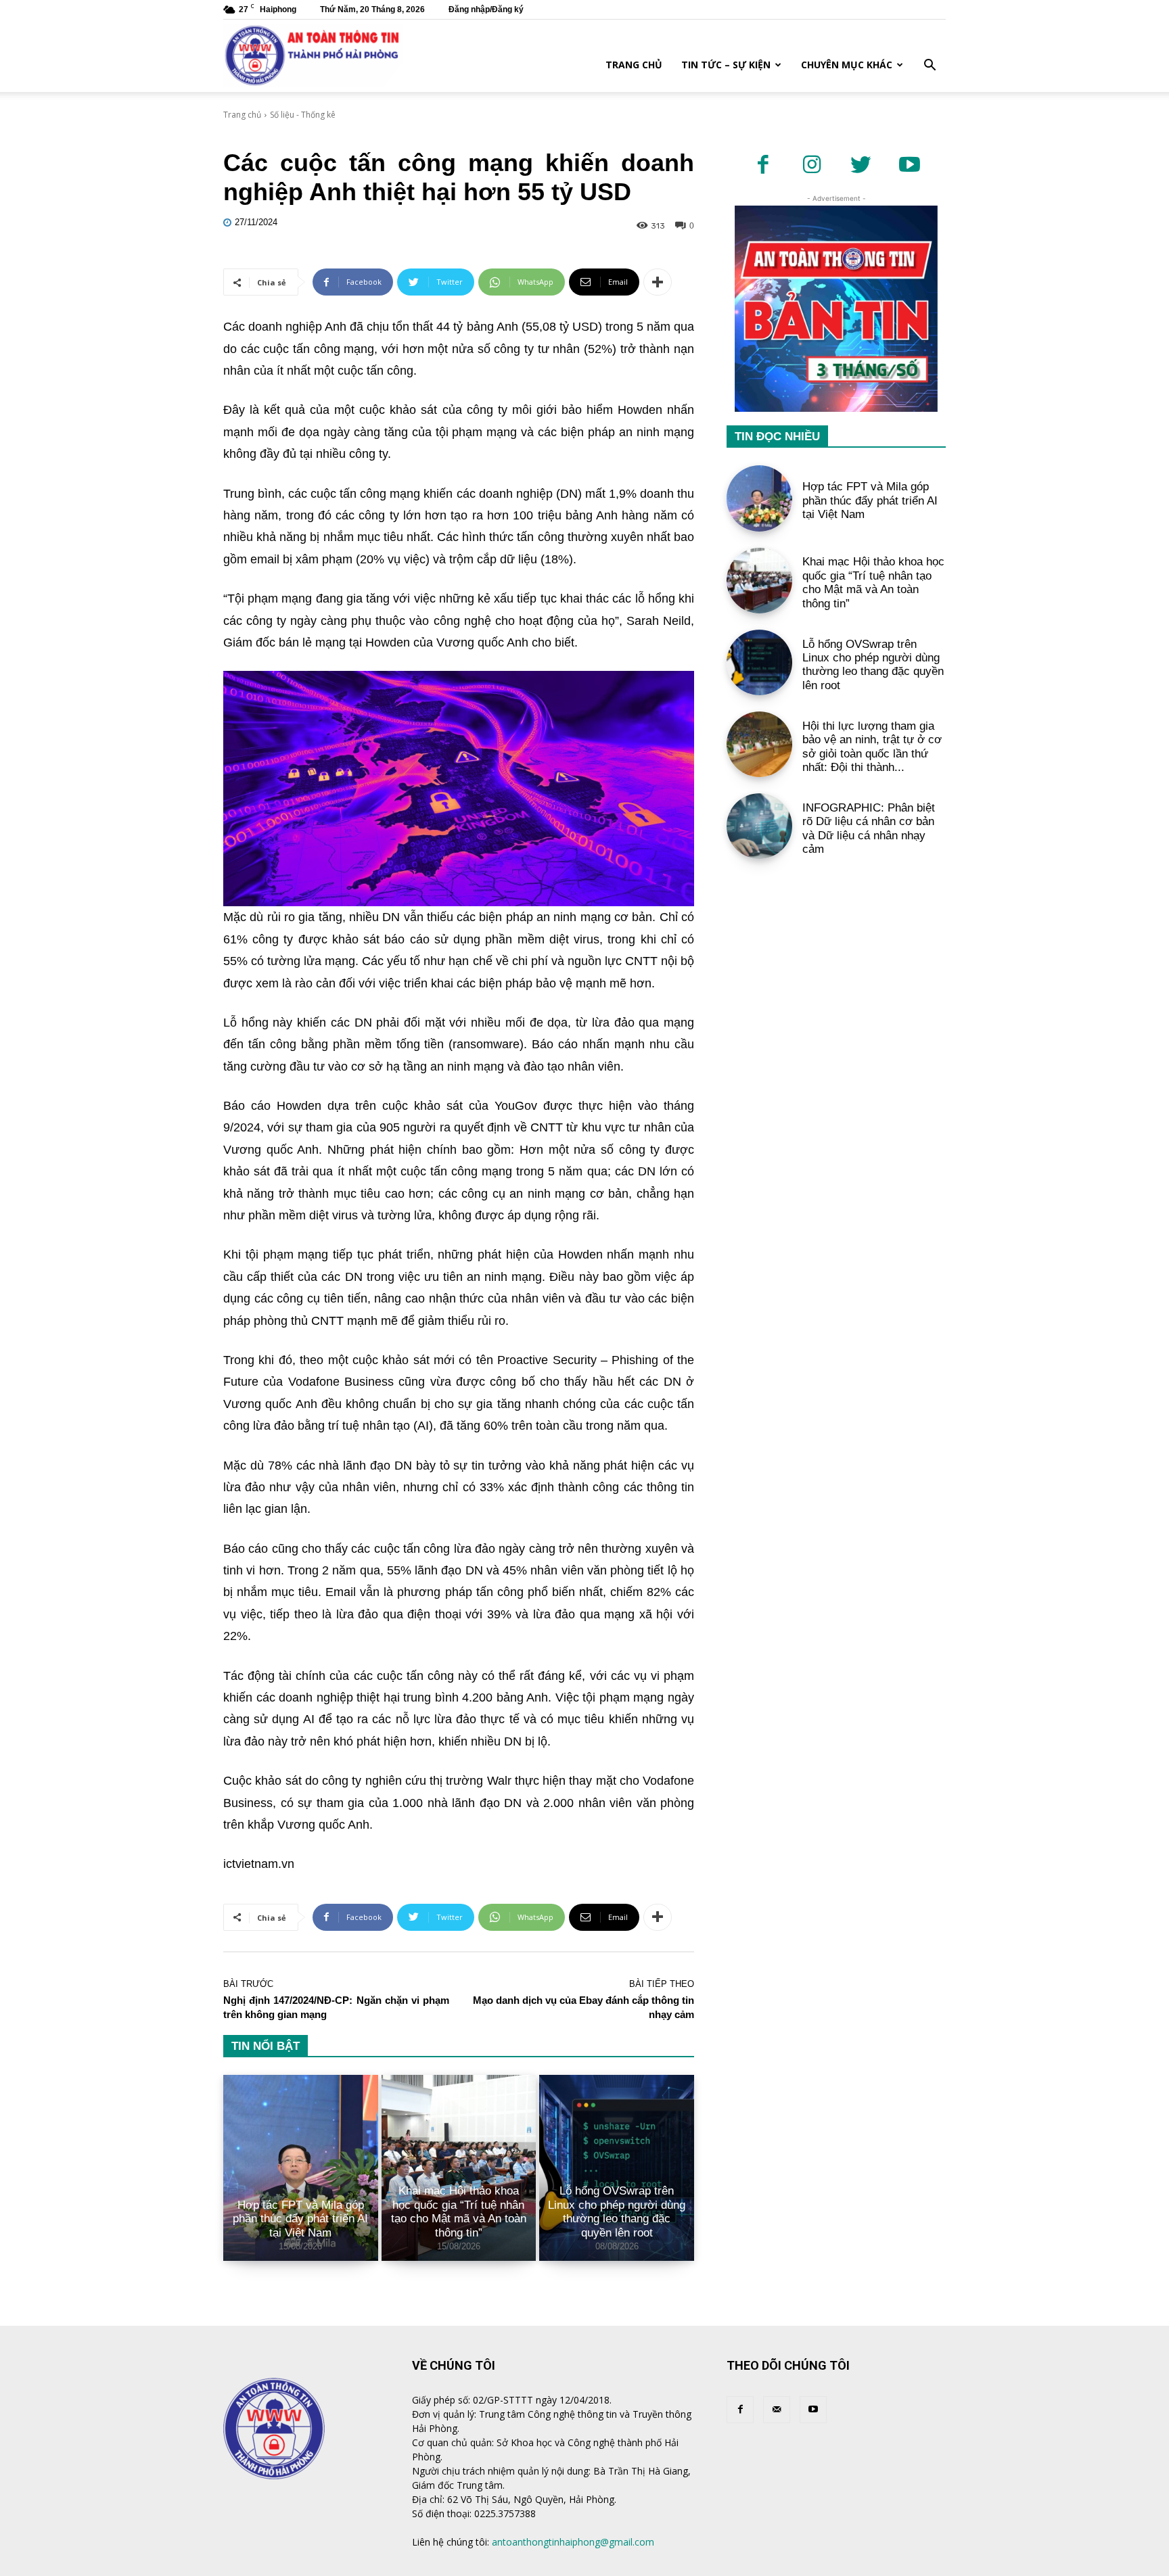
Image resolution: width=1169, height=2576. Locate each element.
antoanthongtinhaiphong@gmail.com (573, 2542)
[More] (658, 282)
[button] (930, 67)
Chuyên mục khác (847, 65)
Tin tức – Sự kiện (726, 65)
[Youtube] (909, 166)
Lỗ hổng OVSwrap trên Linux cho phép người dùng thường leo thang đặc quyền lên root (617, 2211)
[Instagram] (812, 166)
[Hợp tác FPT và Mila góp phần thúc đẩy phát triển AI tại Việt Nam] (301, 2168)
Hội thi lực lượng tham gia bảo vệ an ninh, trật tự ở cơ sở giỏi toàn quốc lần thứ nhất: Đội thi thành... (872, 747)
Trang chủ (634, 65)
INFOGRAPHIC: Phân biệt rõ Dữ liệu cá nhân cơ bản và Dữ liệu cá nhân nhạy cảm (869, 828)
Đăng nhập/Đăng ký (486, 9)
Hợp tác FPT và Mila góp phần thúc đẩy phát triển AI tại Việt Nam (300, 2219)
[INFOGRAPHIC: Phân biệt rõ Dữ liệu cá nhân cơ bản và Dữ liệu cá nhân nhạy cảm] (759, 826)
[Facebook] (763, 166)
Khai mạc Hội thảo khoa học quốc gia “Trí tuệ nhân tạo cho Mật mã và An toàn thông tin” (459, 2211)
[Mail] (777, 2410)
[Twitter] (861, 166)
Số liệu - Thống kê (303, 115)
